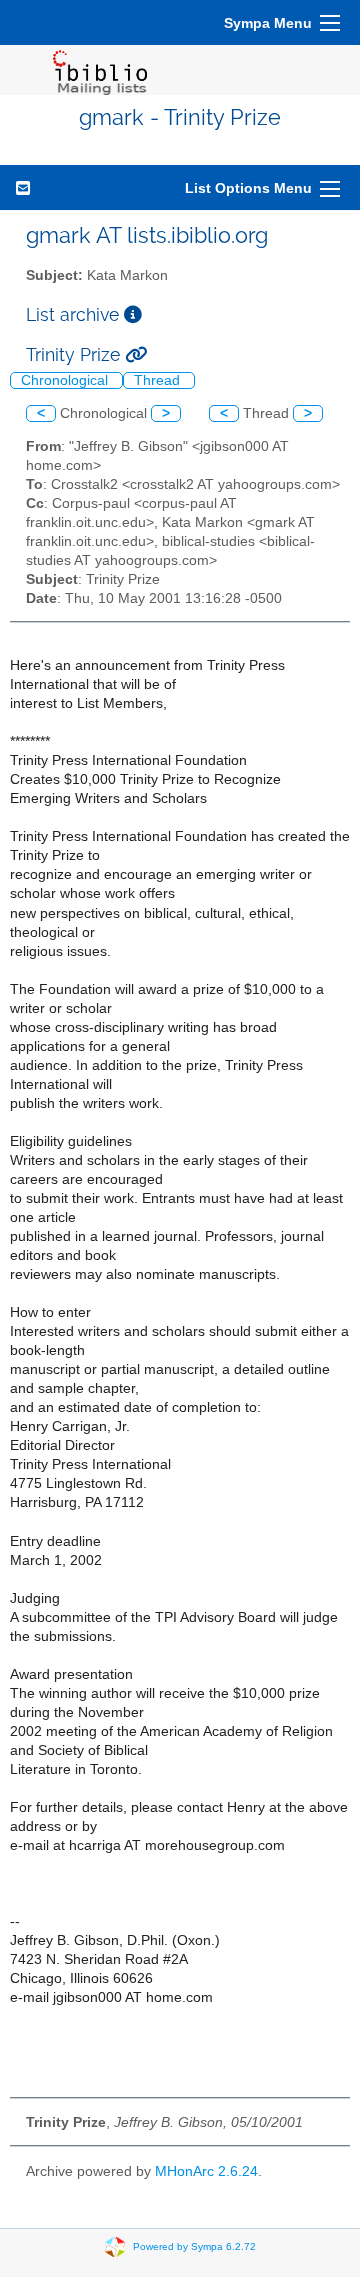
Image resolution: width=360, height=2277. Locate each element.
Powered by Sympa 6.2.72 (194, 2246)
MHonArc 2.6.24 (206, 2171)
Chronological (66, 380)
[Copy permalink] (136, 354)
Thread (159, 380)
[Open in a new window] (133, 314)
